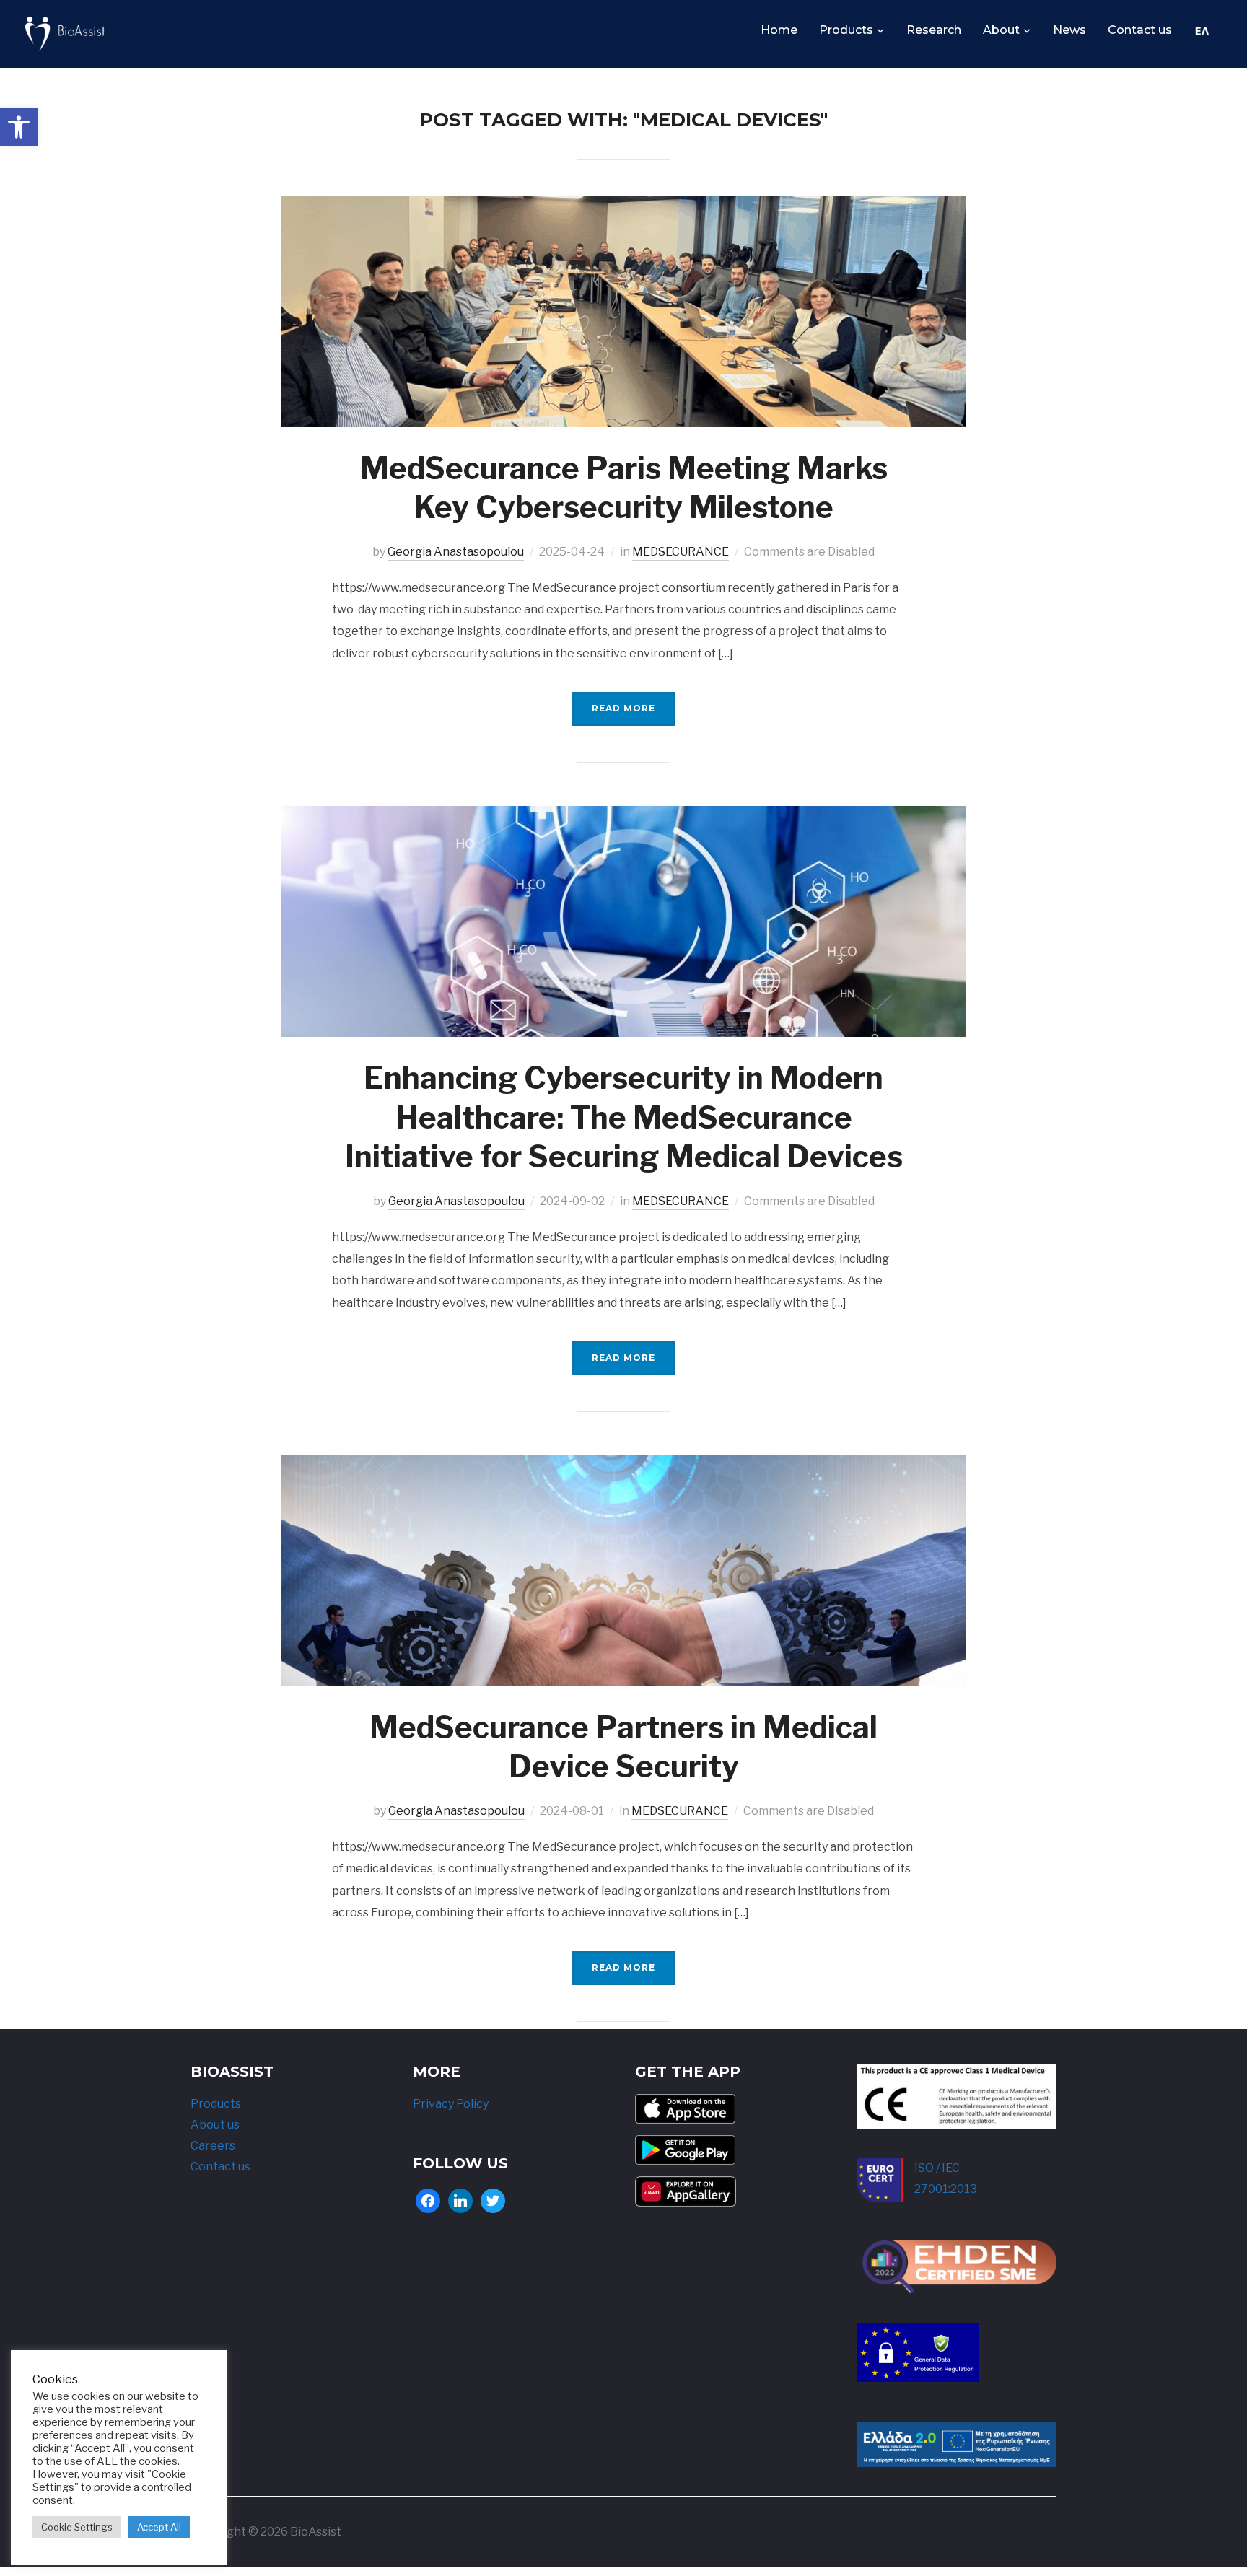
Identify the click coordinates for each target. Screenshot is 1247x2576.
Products (846, 30)
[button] (19, 127)
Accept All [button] (159, 2527)
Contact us (1140, 30)
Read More (623, 708)
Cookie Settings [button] (77, 2527)
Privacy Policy (451, 2104)
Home (779, 30)
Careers (213, 2146)
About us (215, 2125)
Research (934, 30)
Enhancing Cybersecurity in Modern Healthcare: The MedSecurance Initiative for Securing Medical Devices (624, 1117)
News (1069, 30)
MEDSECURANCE (681, 552)
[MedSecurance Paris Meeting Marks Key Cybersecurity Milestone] (623, 206)
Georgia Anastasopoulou (456, 552)
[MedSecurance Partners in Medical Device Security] (623, 1465)
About (1001, 30)
